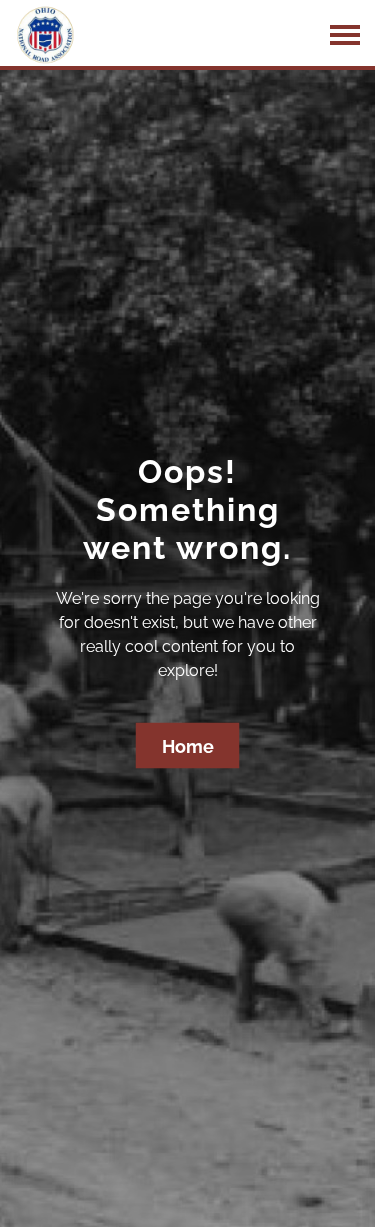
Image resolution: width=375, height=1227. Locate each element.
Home (188, 745)
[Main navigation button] (345, 35)
